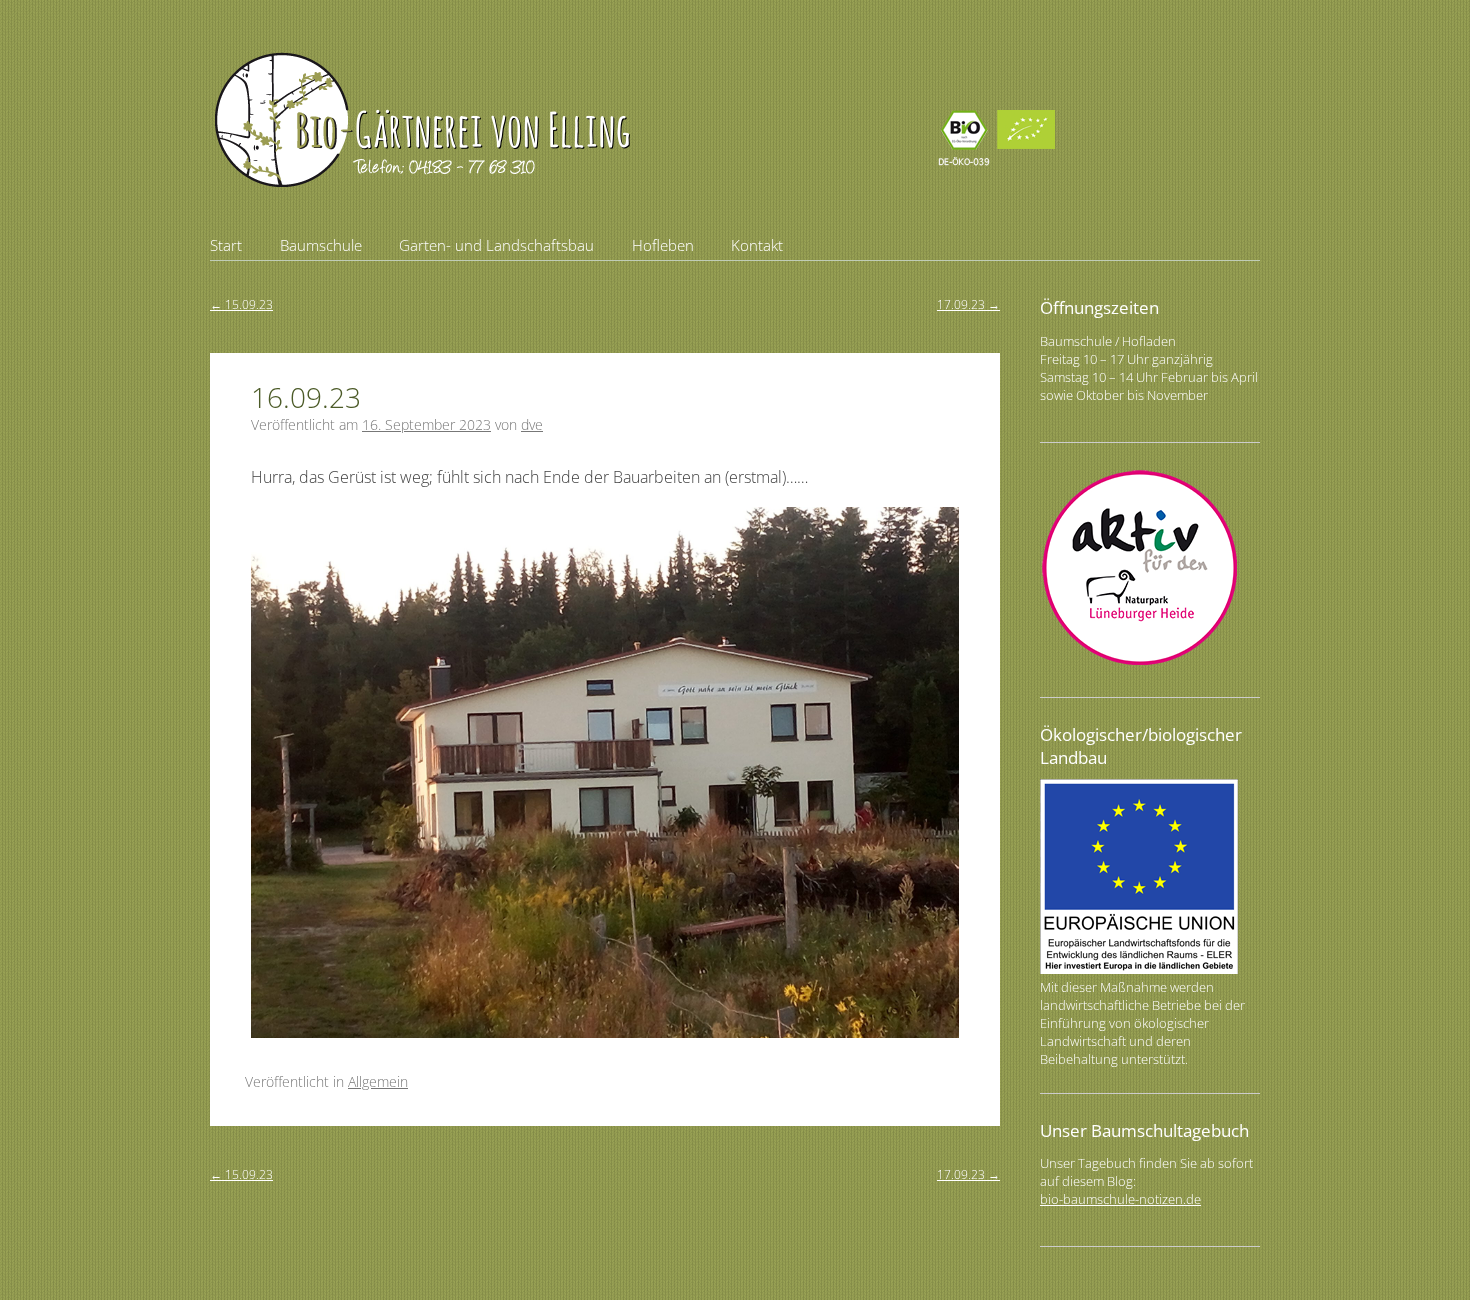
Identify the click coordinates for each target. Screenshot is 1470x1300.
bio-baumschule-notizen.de (1120, 1199)
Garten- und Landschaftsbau (496, 245)
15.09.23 (241, 304)
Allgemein (378, 1081)
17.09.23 (968, 304)
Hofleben (663, 245)
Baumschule (321, 245)
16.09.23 (306, 397)
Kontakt (757, 245)
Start (226, 245)
